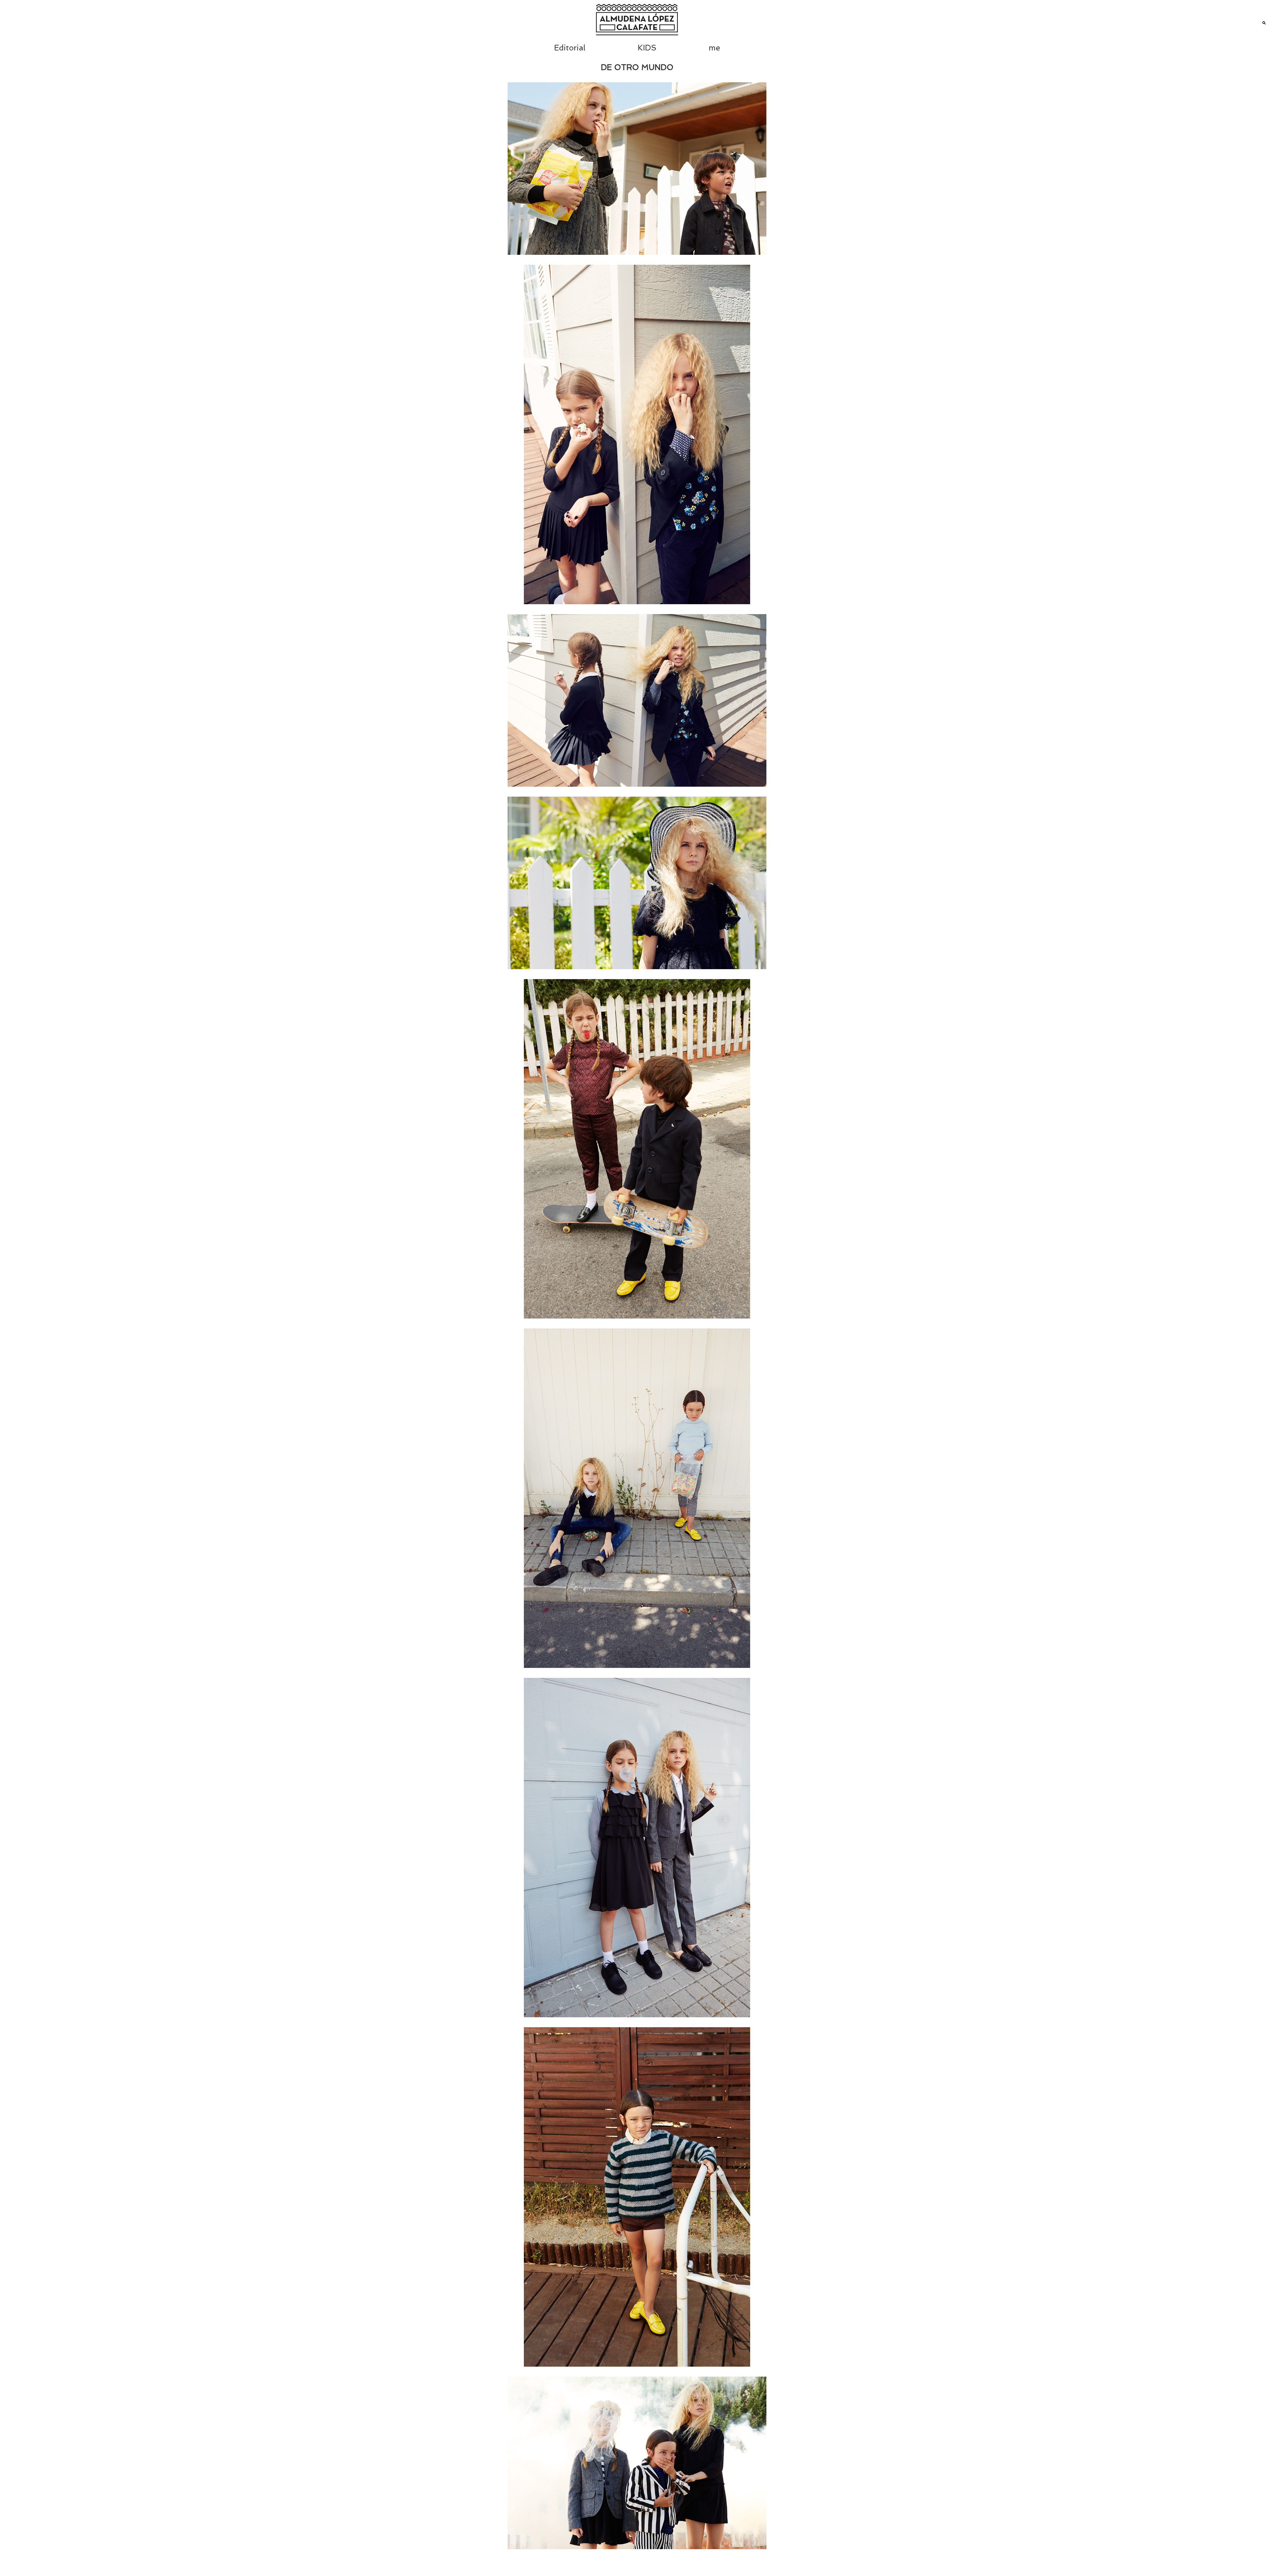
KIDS (647, 48)
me (714, 48)
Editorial (570, 48)
